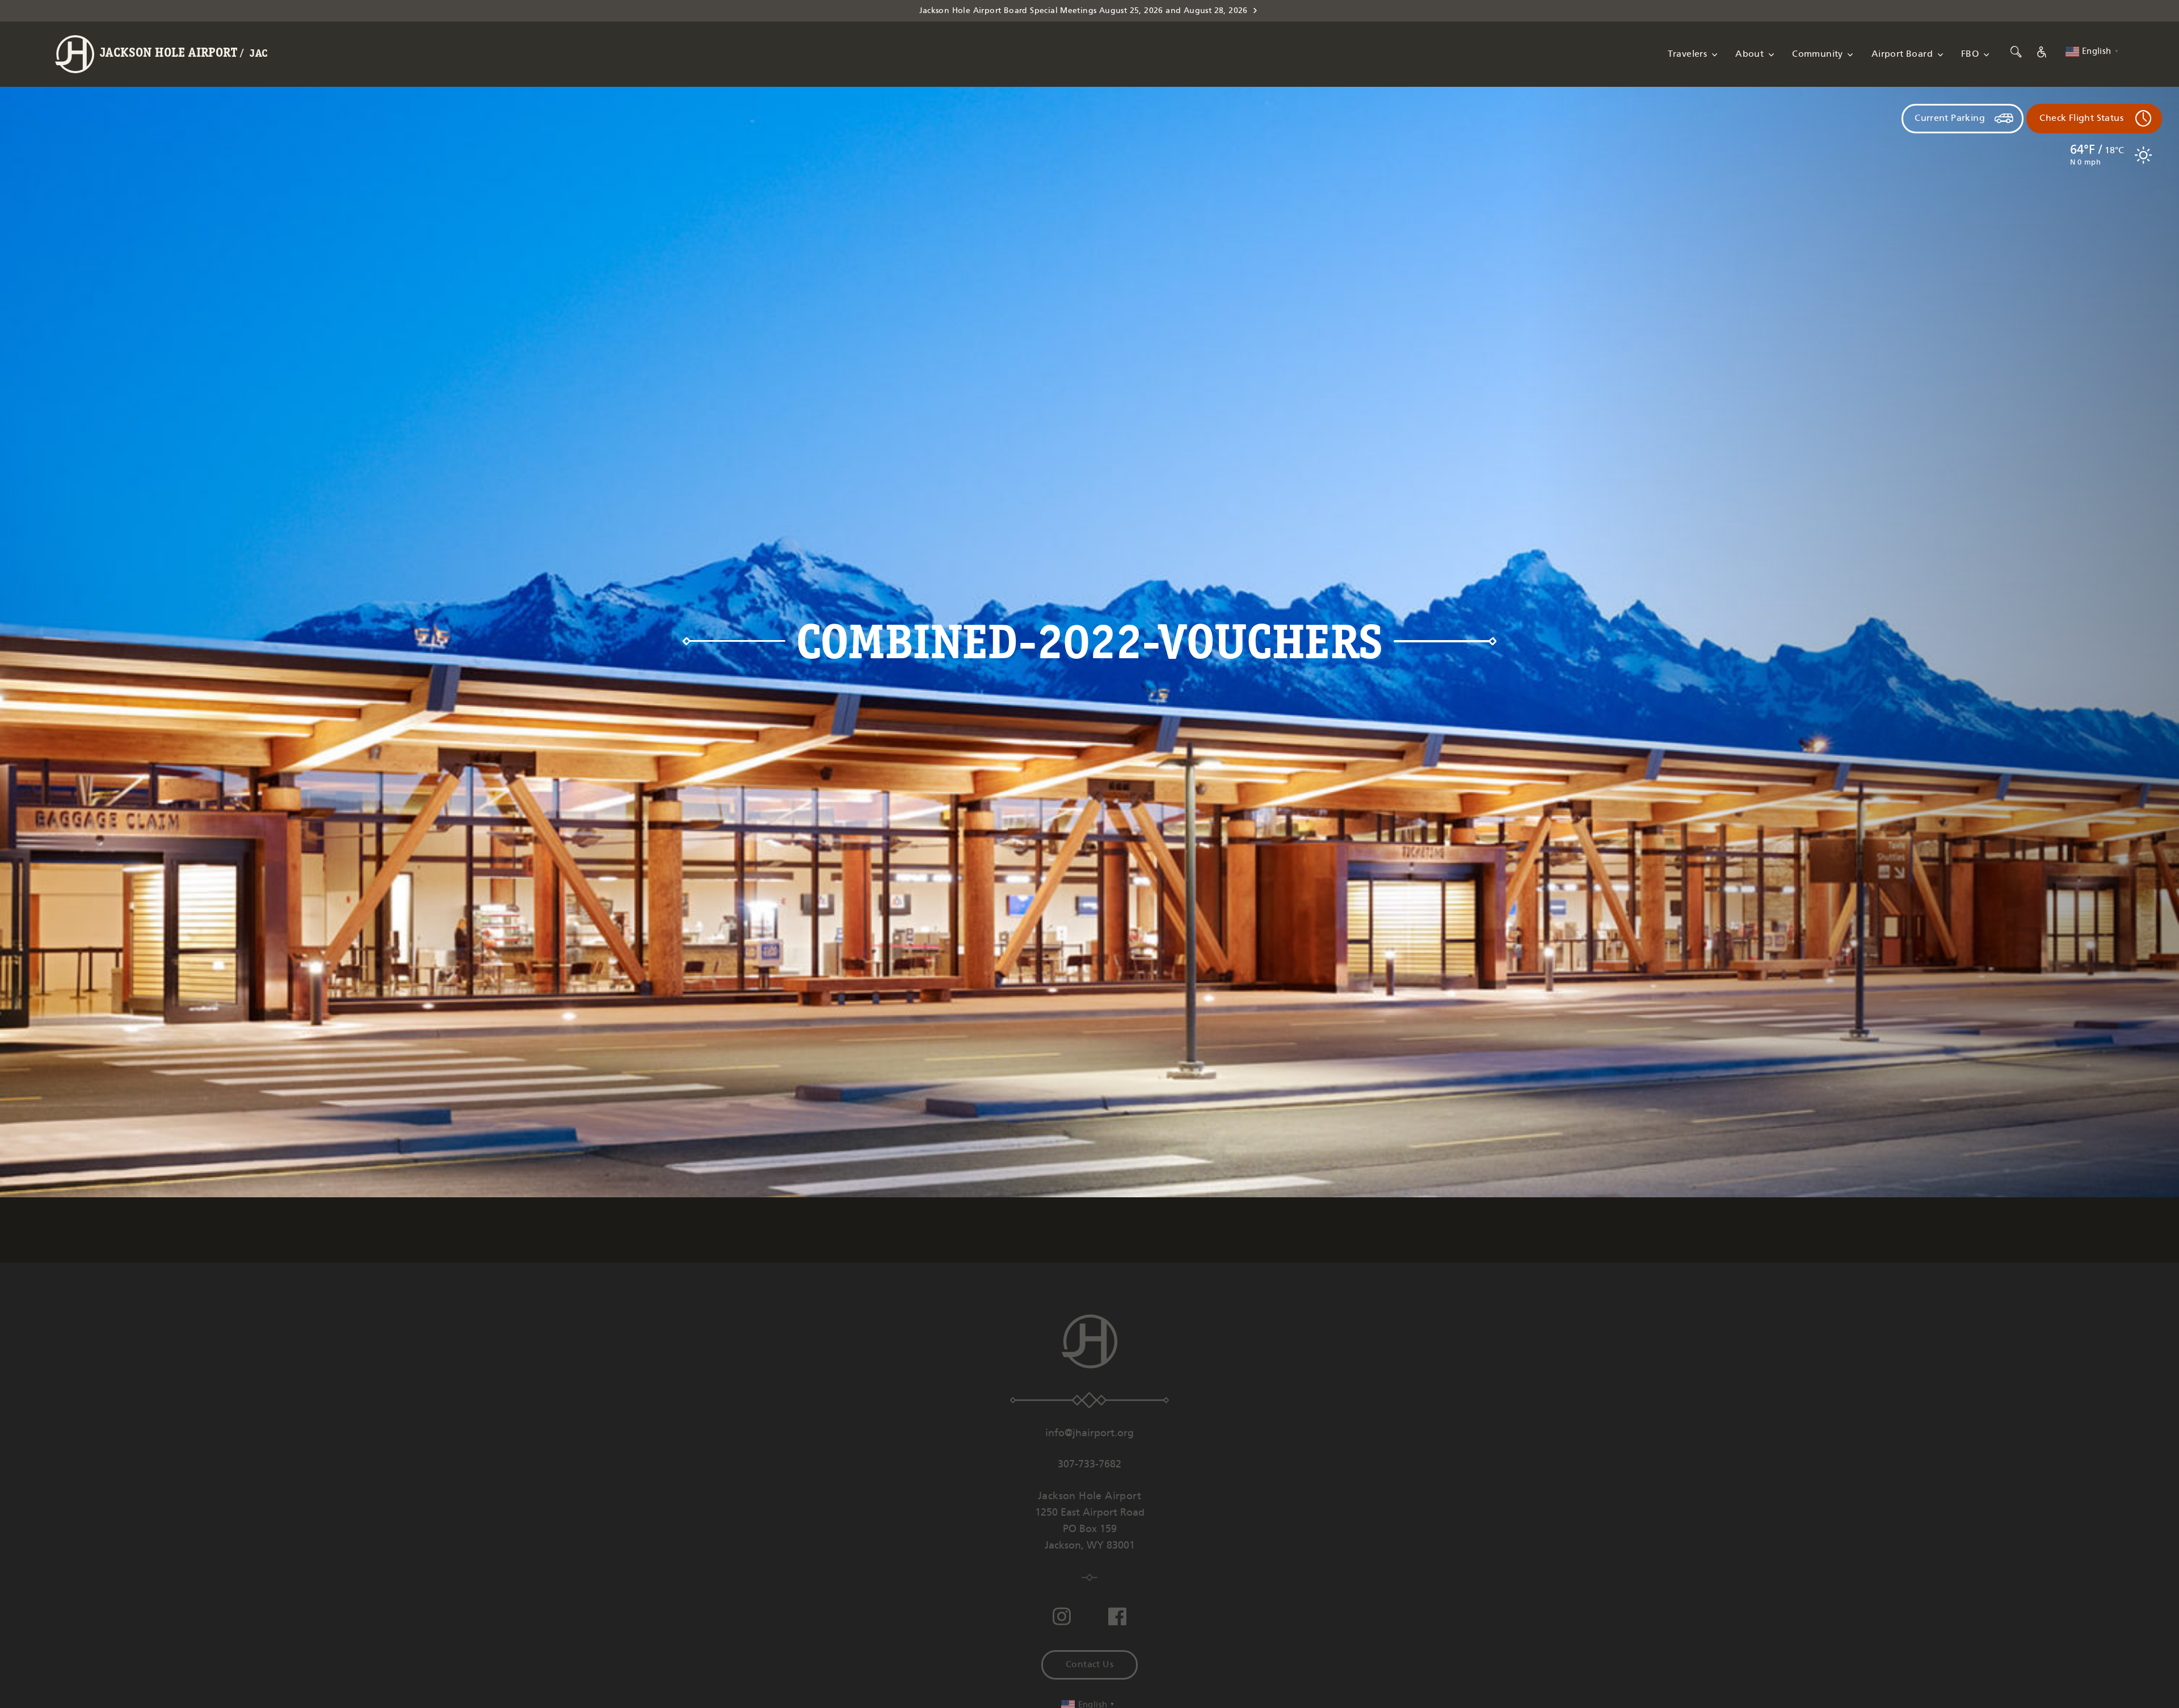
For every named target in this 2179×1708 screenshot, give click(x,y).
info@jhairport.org (1089, 1433)
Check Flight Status (2081, 118)
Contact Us (1089, 1665)
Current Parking (1950, 118)
